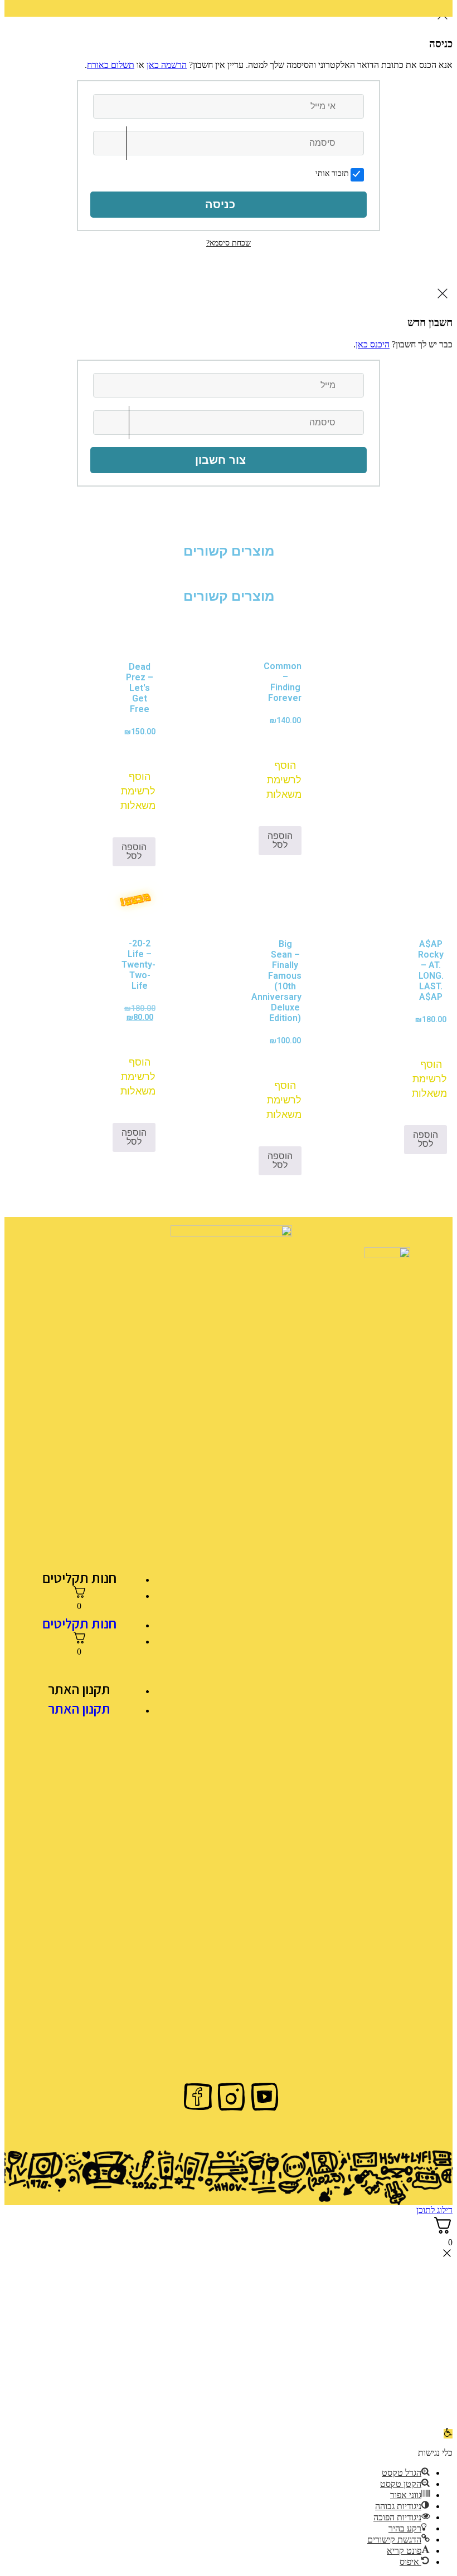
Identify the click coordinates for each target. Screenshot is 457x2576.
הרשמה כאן (167, 65)
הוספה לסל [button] (280, 840)
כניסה (220, 204)
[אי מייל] (352, 106)
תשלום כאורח (111, 65)
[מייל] (352, 385)
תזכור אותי (332, 173)
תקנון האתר (79, 1689)
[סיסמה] (352, 143)
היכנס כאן (373, 344)
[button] (285, 771)
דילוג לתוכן (434, 2210)
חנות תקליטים (79, 1578)
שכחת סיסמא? (229, 243)
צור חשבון (220, 460)
